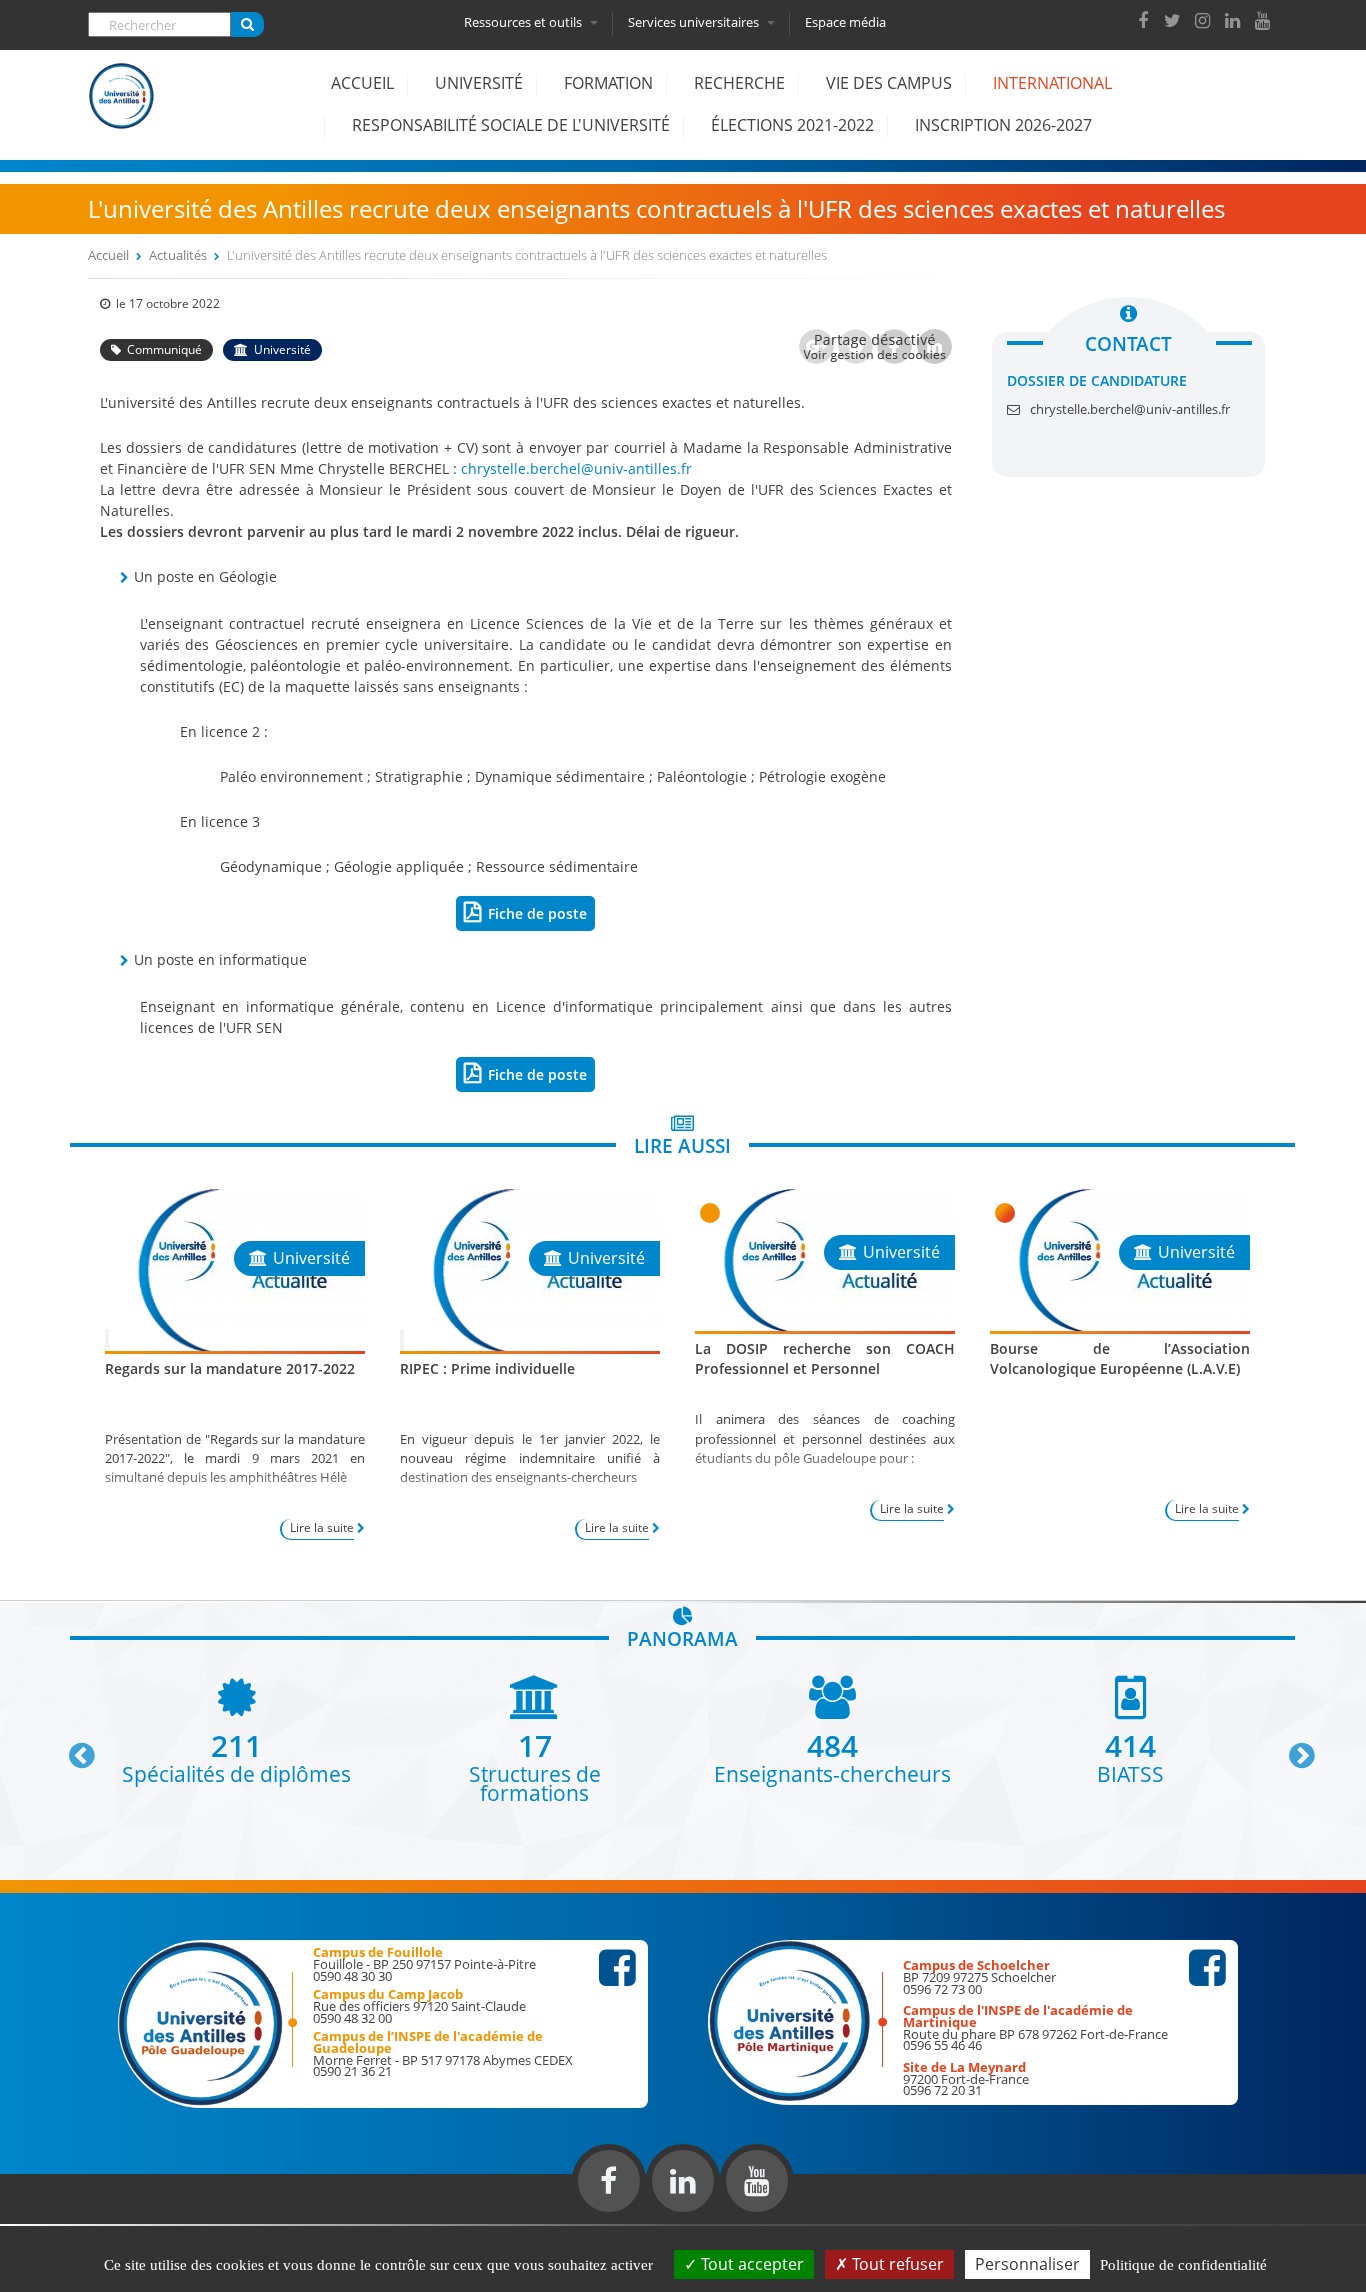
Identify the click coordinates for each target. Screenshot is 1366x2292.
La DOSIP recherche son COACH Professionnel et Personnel (825, 1358)
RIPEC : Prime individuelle (487, 1368)
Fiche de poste (537, 913)
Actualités (178, 255)
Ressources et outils (524, 22)
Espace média (845, 22)
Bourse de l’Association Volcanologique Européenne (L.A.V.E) (1120, 1358)
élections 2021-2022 (792, 125)
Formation (608, 83)
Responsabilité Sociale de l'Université (511, 125)
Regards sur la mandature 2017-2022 (230, 1368)
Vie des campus (889, 83)
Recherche (739, 83)
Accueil (362, 83)
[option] (237, 1729)
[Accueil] (122, 111)
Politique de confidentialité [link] (1183, 2265)
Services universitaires (695, 22)
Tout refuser (896, 2264)
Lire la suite (322, 1527)
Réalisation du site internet (66, 2220)
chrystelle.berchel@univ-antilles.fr (576, 468)
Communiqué (164, 349)
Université (479, 83)
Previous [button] (73, 1748)
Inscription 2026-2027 (1003, 125)
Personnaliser (1027, 2264)
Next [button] (1293, 1748)
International (1052, 83)
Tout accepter (750, 2264)
